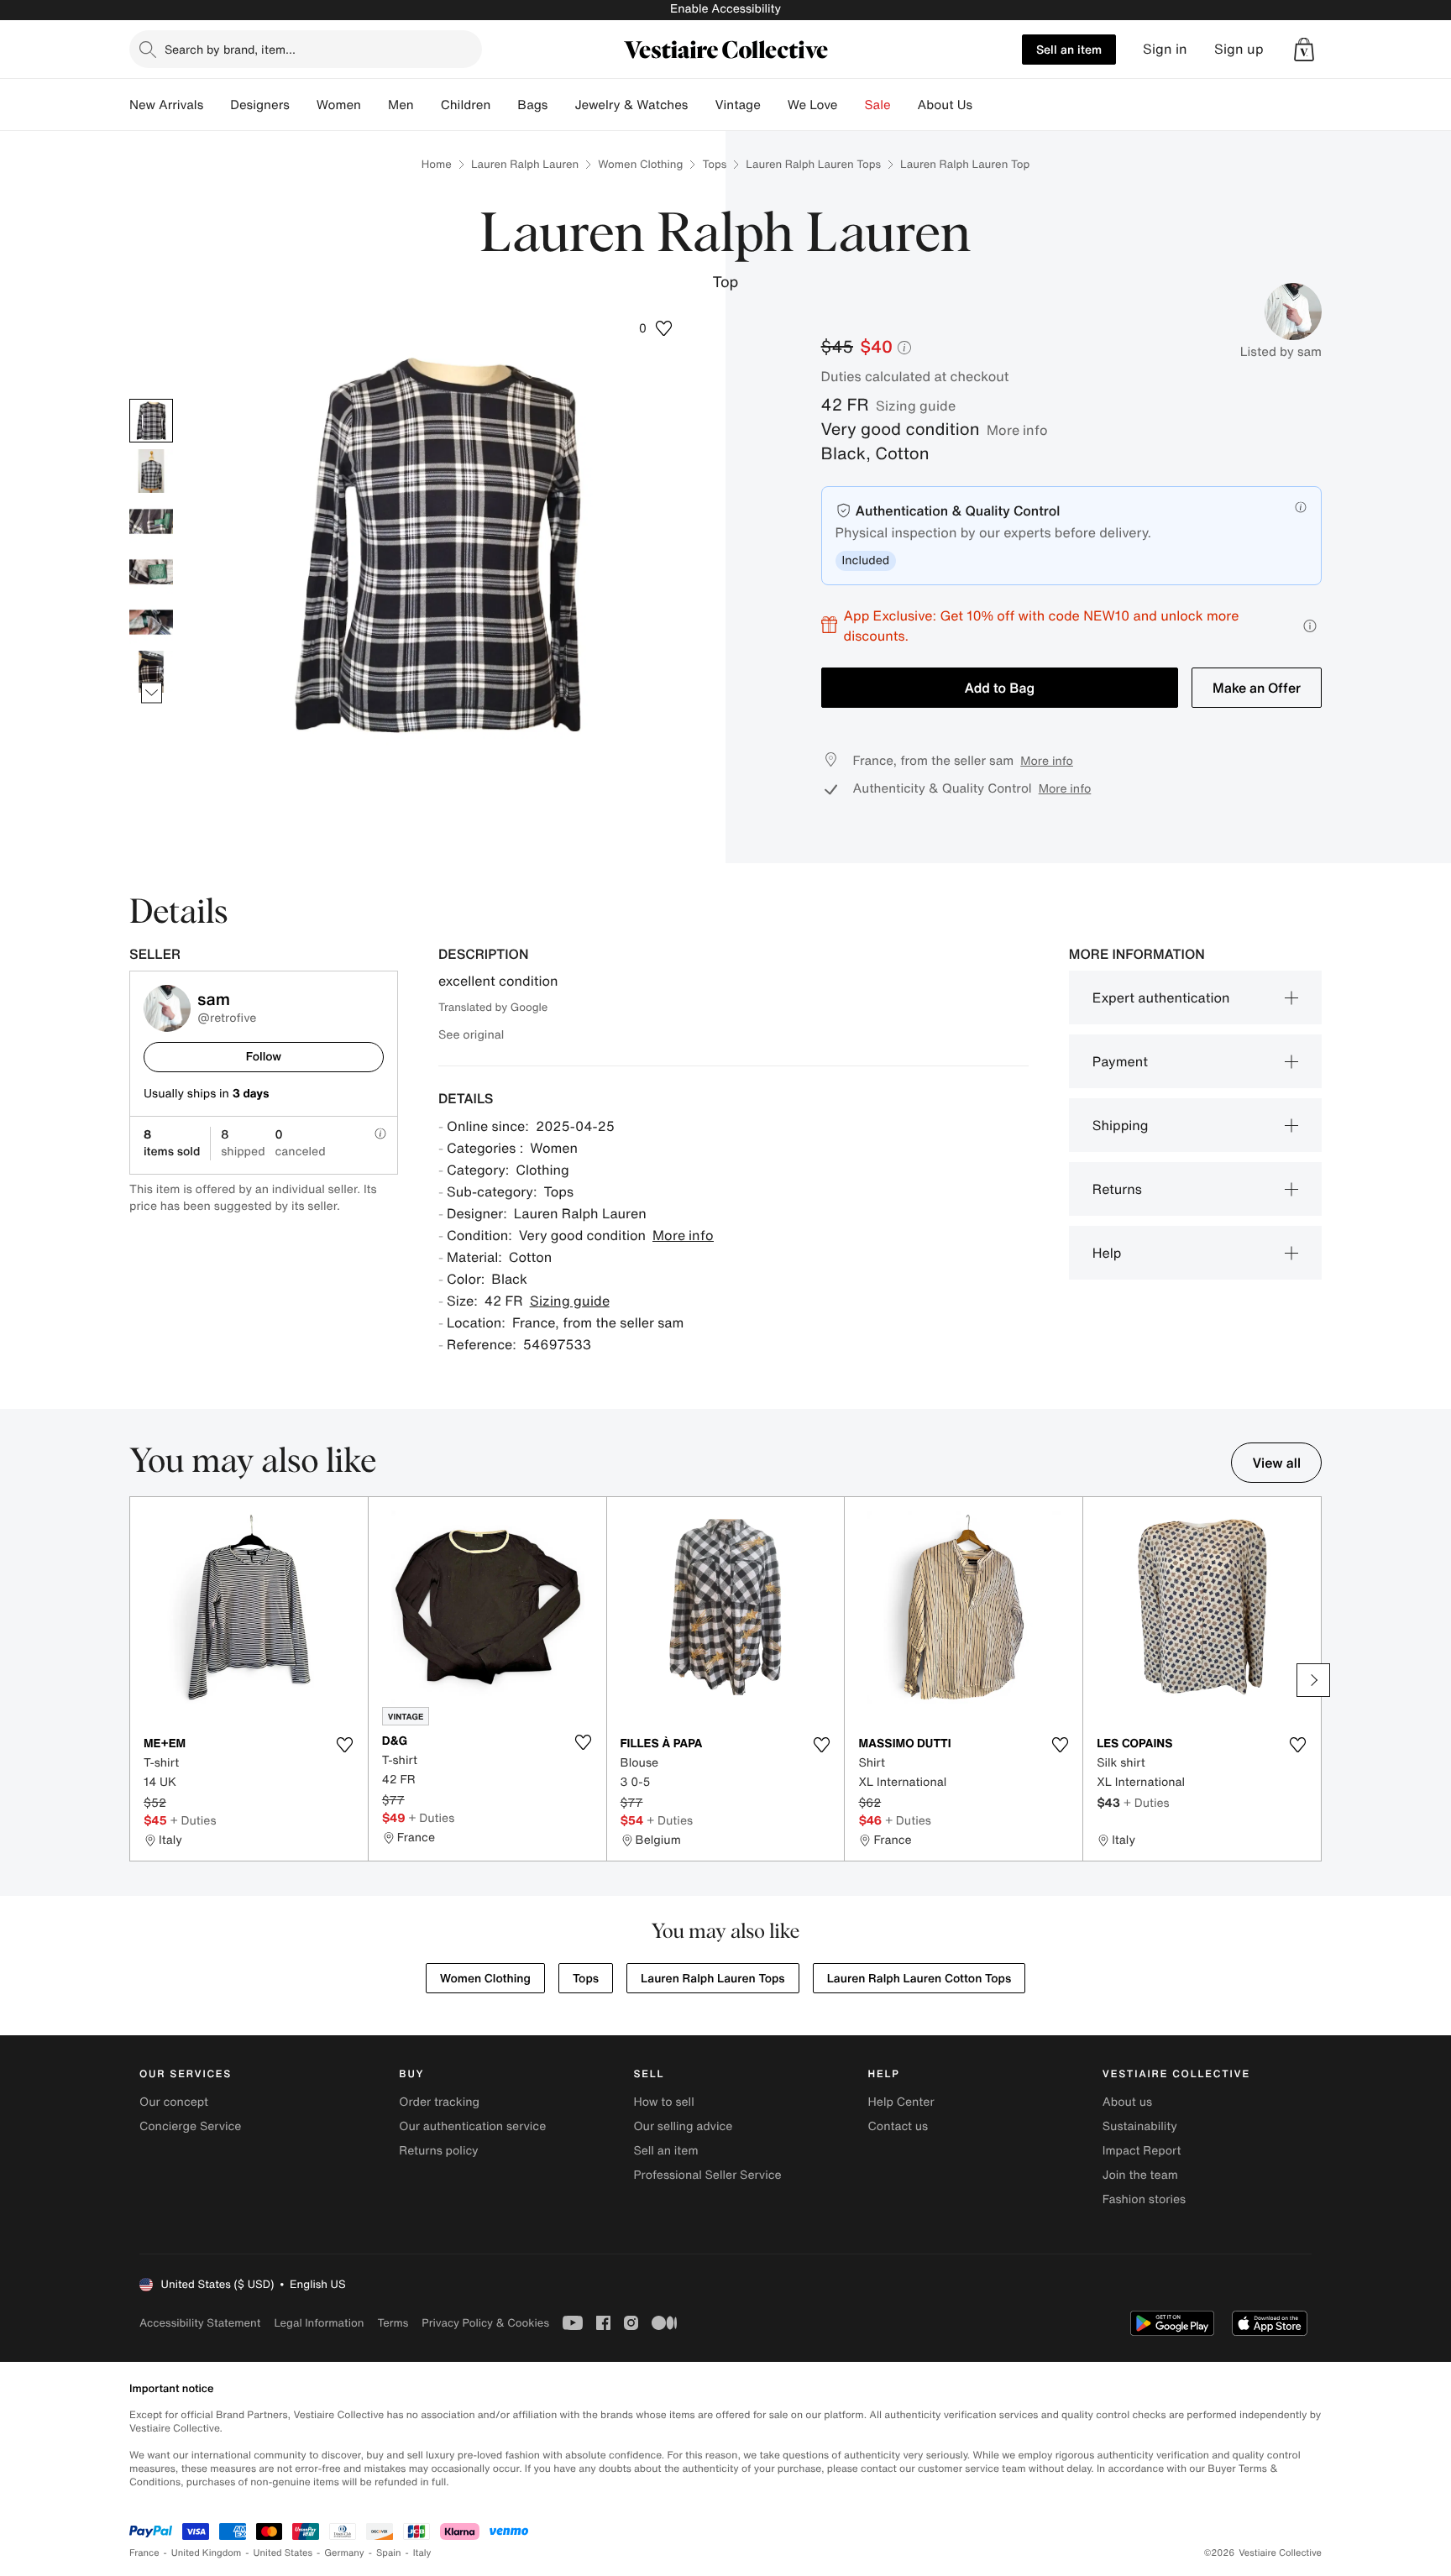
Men (401, 105)
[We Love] (851, 105)
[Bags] (561, 105)
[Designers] (303, 105)
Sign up (1239, 49)
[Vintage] (774, 105)
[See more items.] (152, 692)
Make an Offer (1257, 688)
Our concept (174, 2102)
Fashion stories (1144, 2199)
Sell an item (1069, 49)
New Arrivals (166, 105)
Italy (422, 2553)
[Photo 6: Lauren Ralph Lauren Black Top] (151, 673)
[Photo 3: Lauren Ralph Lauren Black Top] (151, 521)
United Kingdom (207, 2553)
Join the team (1140, 2175)
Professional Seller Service (707, 2175)
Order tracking (439, 2102)
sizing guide (916, 406)
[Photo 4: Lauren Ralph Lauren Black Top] (151, 572)
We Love (813, 105)
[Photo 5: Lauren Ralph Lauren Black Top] (151, 622)
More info (1017, 430)
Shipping (1121, 1125)
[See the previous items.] (152, 398)
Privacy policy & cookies (485, 2323)
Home (437, 164)
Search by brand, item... (230, 49)
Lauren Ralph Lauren (525, 164)
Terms (393, 2323)
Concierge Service (190, 2126)
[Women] (375, 105)
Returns (1117, 1189)
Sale (878, 105)
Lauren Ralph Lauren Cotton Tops (919, 1979)
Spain (389, 2553)
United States (283, 2553)
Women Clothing (640, 164)
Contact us (898, 2126)
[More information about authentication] (1301, 507)
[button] (1304, 50)
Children (466, 105)
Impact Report (1142, 2151)
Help (1107, 1253)
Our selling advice (683, 2126)
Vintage (737, 105)
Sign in (1165, 49)
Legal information (319, 2323)
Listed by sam (1281, 352)
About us (1127, 2102)
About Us (945, 105)
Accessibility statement (200, 2323)
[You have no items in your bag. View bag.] (1304, 50)
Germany (344, 2553)
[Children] (504, 105)
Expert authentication (1161, 997)
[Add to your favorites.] (345, 1745)
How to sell (663, 2102)
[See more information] (1310, 626)
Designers (260, 105)
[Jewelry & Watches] (701, 105)
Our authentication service (472, 2126)
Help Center (901, 2102)
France (144, 2553)
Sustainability (1140, 2126)
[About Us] (986, 105)
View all (1276, 1463)
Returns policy (438, 2151)
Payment (1120, 1061)
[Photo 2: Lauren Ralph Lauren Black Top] (151, 471)
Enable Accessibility (725, 9)
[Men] (427, 105)
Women (339, 105)
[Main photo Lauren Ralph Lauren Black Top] (151, 421)
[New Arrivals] (217, 105)
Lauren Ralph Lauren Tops (813, 164)
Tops (714, 164)
